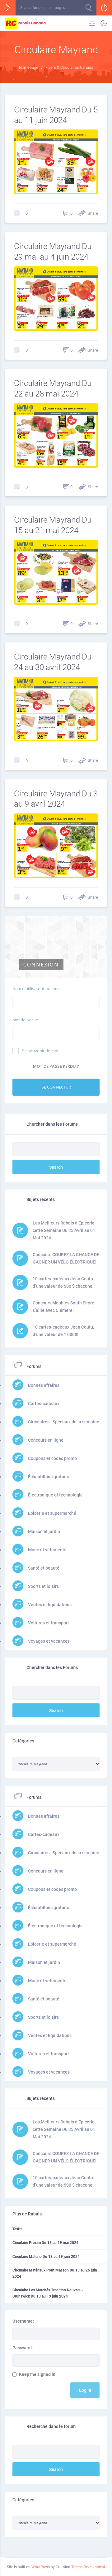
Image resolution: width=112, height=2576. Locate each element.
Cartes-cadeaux (43, 1404)
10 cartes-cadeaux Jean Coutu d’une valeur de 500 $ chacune (63, 1282)
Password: (23, 2348)
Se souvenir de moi (40, 1051)
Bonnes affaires (43, 1385)
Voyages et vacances (48, 1641)
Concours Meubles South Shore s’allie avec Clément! (63, 1307)
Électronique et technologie (55, 1495)
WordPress (41, 2567)
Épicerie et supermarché (52, 1513)
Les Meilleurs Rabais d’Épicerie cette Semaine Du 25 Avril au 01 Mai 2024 (64, 1230)
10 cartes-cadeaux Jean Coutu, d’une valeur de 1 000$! (63, 1331)
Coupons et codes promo (52, 1458)
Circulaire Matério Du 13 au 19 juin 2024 (46, 2257)
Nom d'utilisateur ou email (37, 988)
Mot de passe (25, 1020)
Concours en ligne (45, 1440)
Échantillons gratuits (48, 1477)
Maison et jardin (44, 1531)
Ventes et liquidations (49, 1605)
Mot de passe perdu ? (56, 1066)
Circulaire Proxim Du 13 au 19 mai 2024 (45, 2243)
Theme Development (88, 2567)
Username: (23, 2321)
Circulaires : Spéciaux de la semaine (63, 1422)
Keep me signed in (37, 2374)
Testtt (17, 2229)
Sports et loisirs (43, 1586)
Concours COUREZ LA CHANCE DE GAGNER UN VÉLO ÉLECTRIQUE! (66, 1258)
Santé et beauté (43, 1568)
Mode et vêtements (47, 1550)
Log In (85, 2390)
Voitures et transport (48, 1623)
